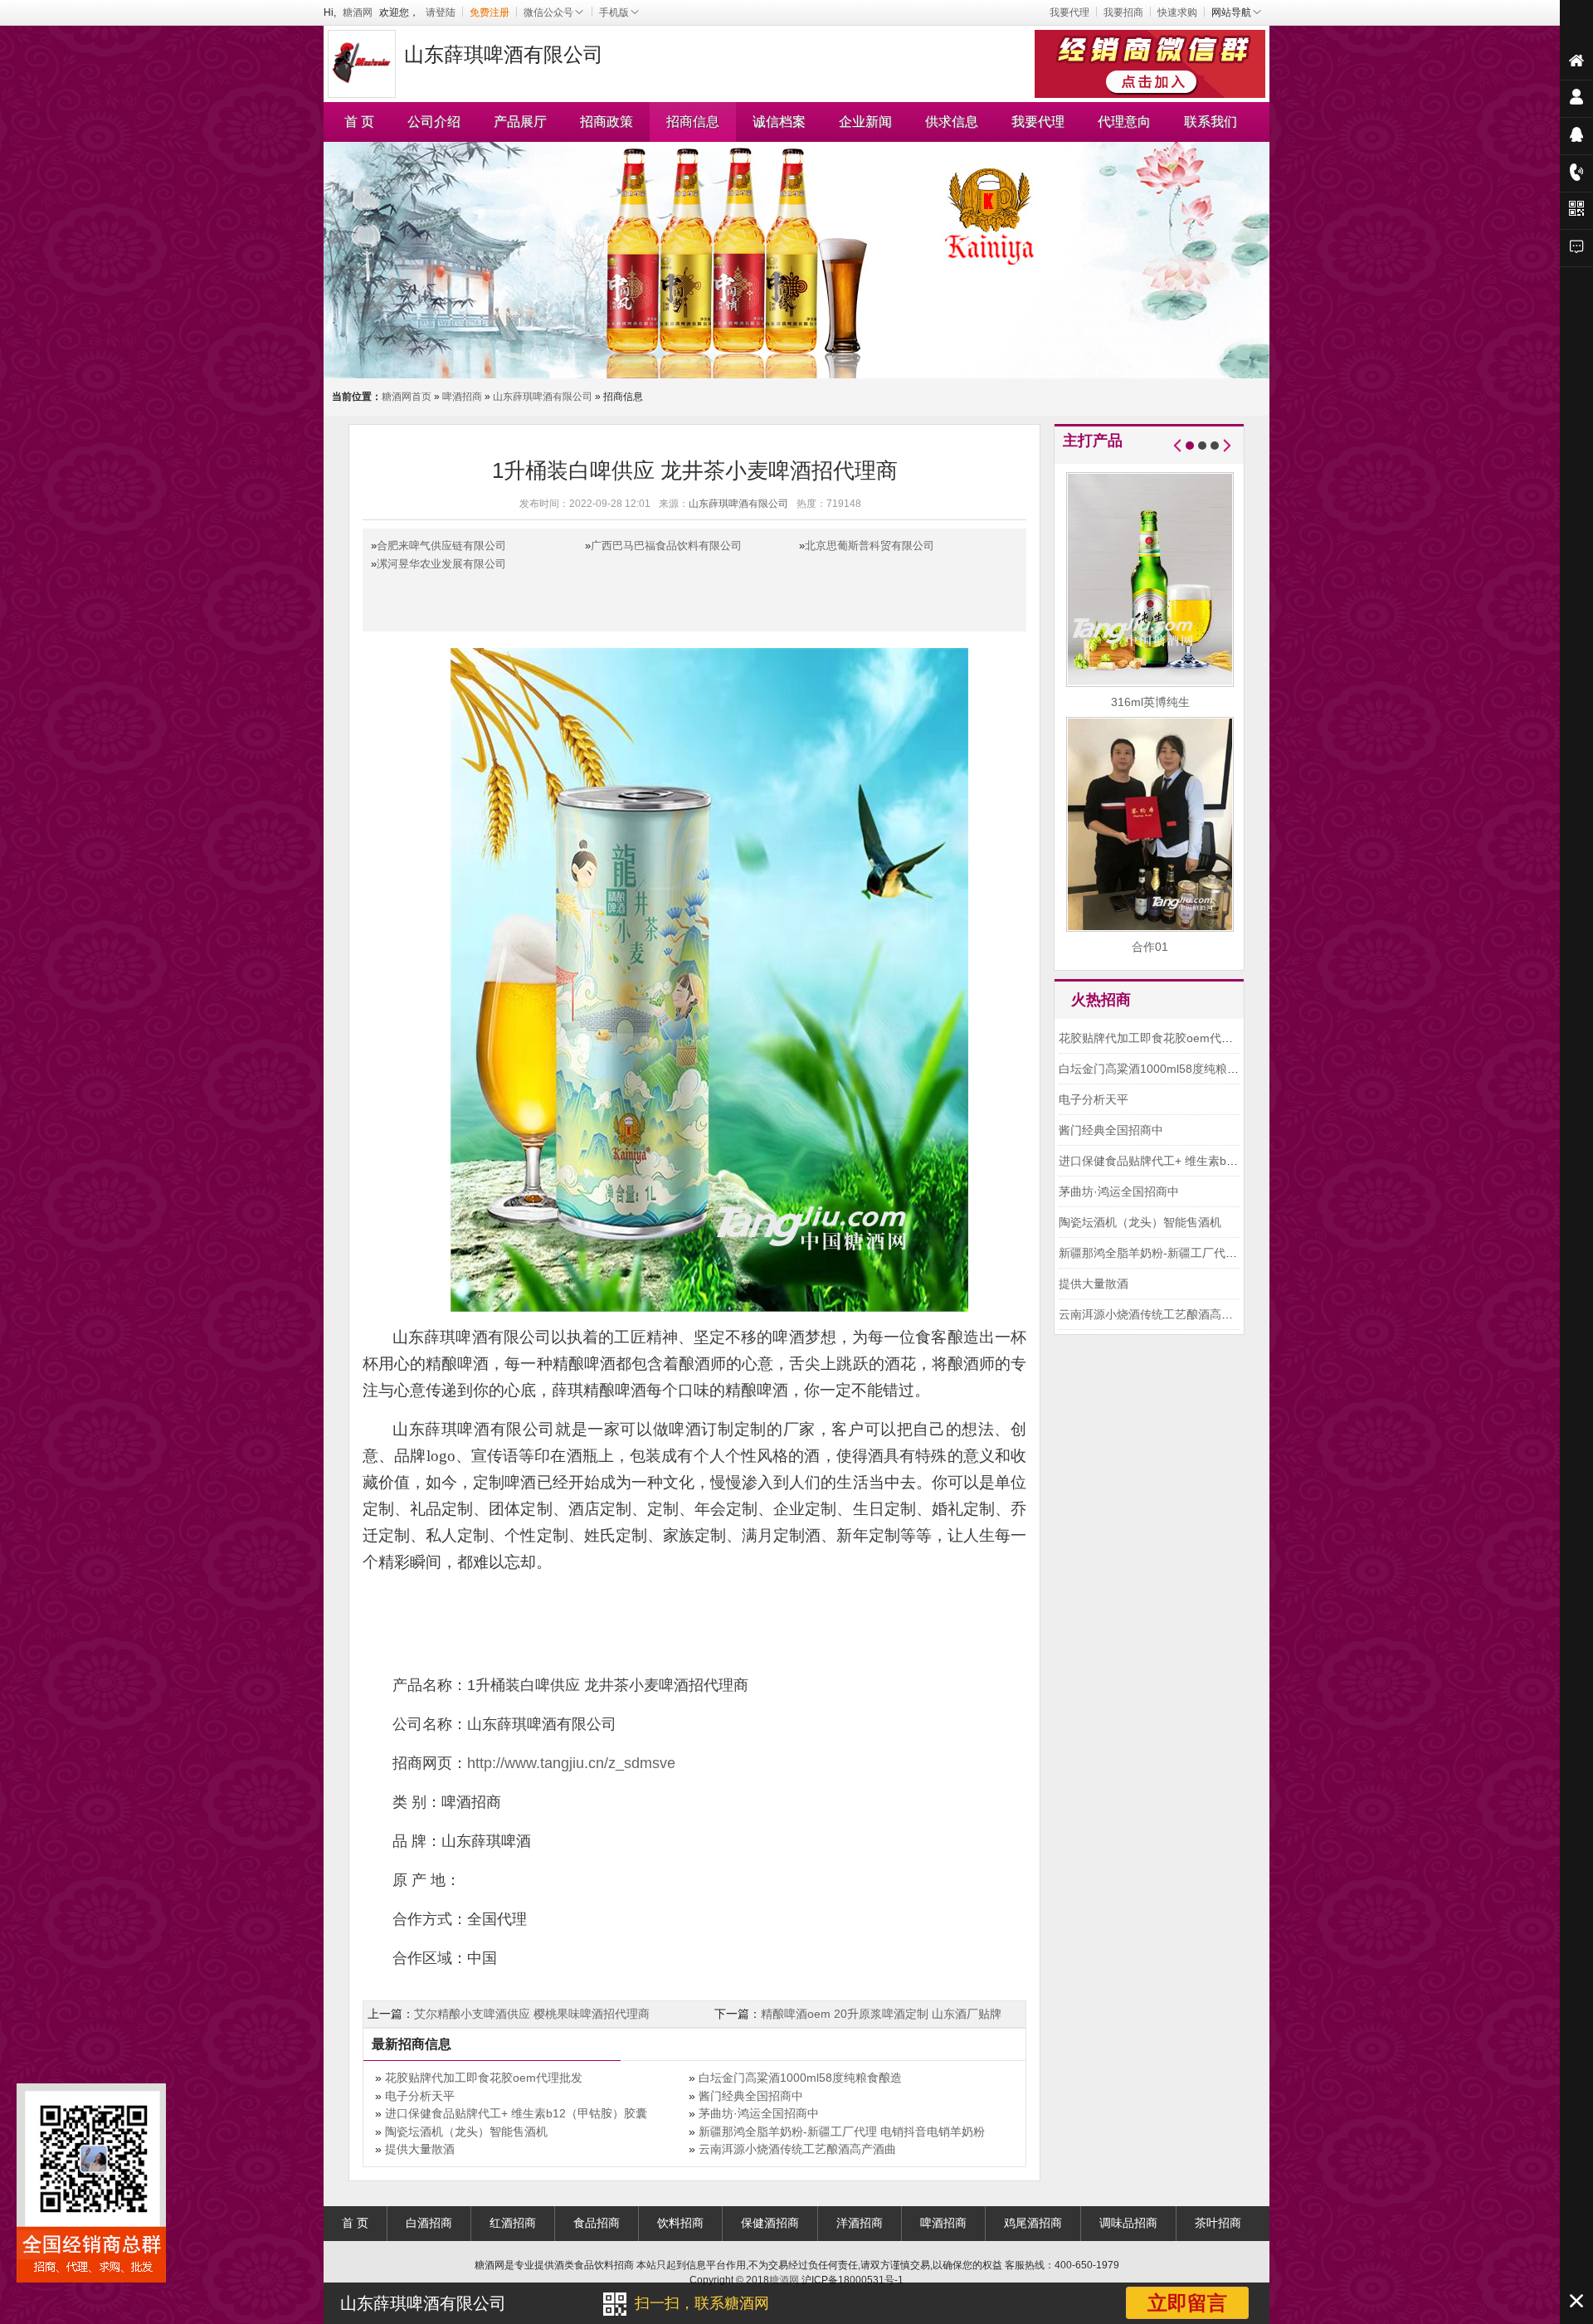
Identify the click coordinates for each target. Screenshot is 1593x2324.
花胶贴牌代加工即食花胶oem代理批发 (484, 2078)
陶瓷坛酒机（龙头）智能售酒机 (466, 2132)
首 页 (359, 122)
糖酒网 (358, 12)
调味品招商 (1128, 2223)
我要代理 (1069, 12)
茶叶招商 (1218, 2223)
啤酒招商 (462, 397)
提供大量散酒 (420, 2149)
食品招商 (597, 2223)
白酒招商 (429, 2223)
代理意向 (1124, 122)
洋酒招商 (860, 2223)
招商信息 (693, 122)
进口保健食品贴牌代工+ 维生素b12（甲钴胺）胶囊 (516, 2113)
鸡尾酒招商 (1033, 2223)
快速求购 (1177, 12)
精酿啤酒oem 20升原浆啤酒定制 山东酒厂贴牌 (881, 2014)
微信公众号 (548, 12)
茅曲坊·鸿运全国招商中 (759, 2113)
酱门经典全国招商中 (751, 2096)
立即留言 (1187, 2303)
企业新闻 (865, 122)
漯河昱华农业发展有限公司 (441, 564)
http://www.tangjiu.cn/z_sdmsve (571, 1763)
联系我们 (1211, 122)
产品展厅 (520, 122)
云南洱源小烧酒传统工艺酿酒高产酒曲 (797, 2149)
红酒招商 (513, 2223)
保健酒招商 (770, 2223)
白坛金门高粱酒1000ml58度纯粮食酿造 (800, 2078)
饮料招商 (680, 2223)
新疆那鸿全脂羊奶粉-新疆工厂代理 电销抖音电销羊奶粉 (842, 2132)
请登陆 (441, 12)
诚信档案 (779, 122)
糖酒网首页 (407, 397)
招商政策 (607, 122)
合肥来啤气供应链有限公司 (441, 546)
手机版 (614, 12)
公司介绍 (434, 122)
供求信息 (952, 122)
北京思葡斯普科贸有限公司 (870, 546)
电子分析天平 (420, 2096)
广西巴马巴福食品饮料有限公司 (666, 546)
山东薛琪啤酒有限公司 (543, 397)
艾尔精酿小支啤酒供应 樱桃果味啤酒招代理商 (532, 2014)
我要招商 (1123, 12)
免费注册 (490, 12)
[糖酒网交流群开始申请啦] (1152, 62)
